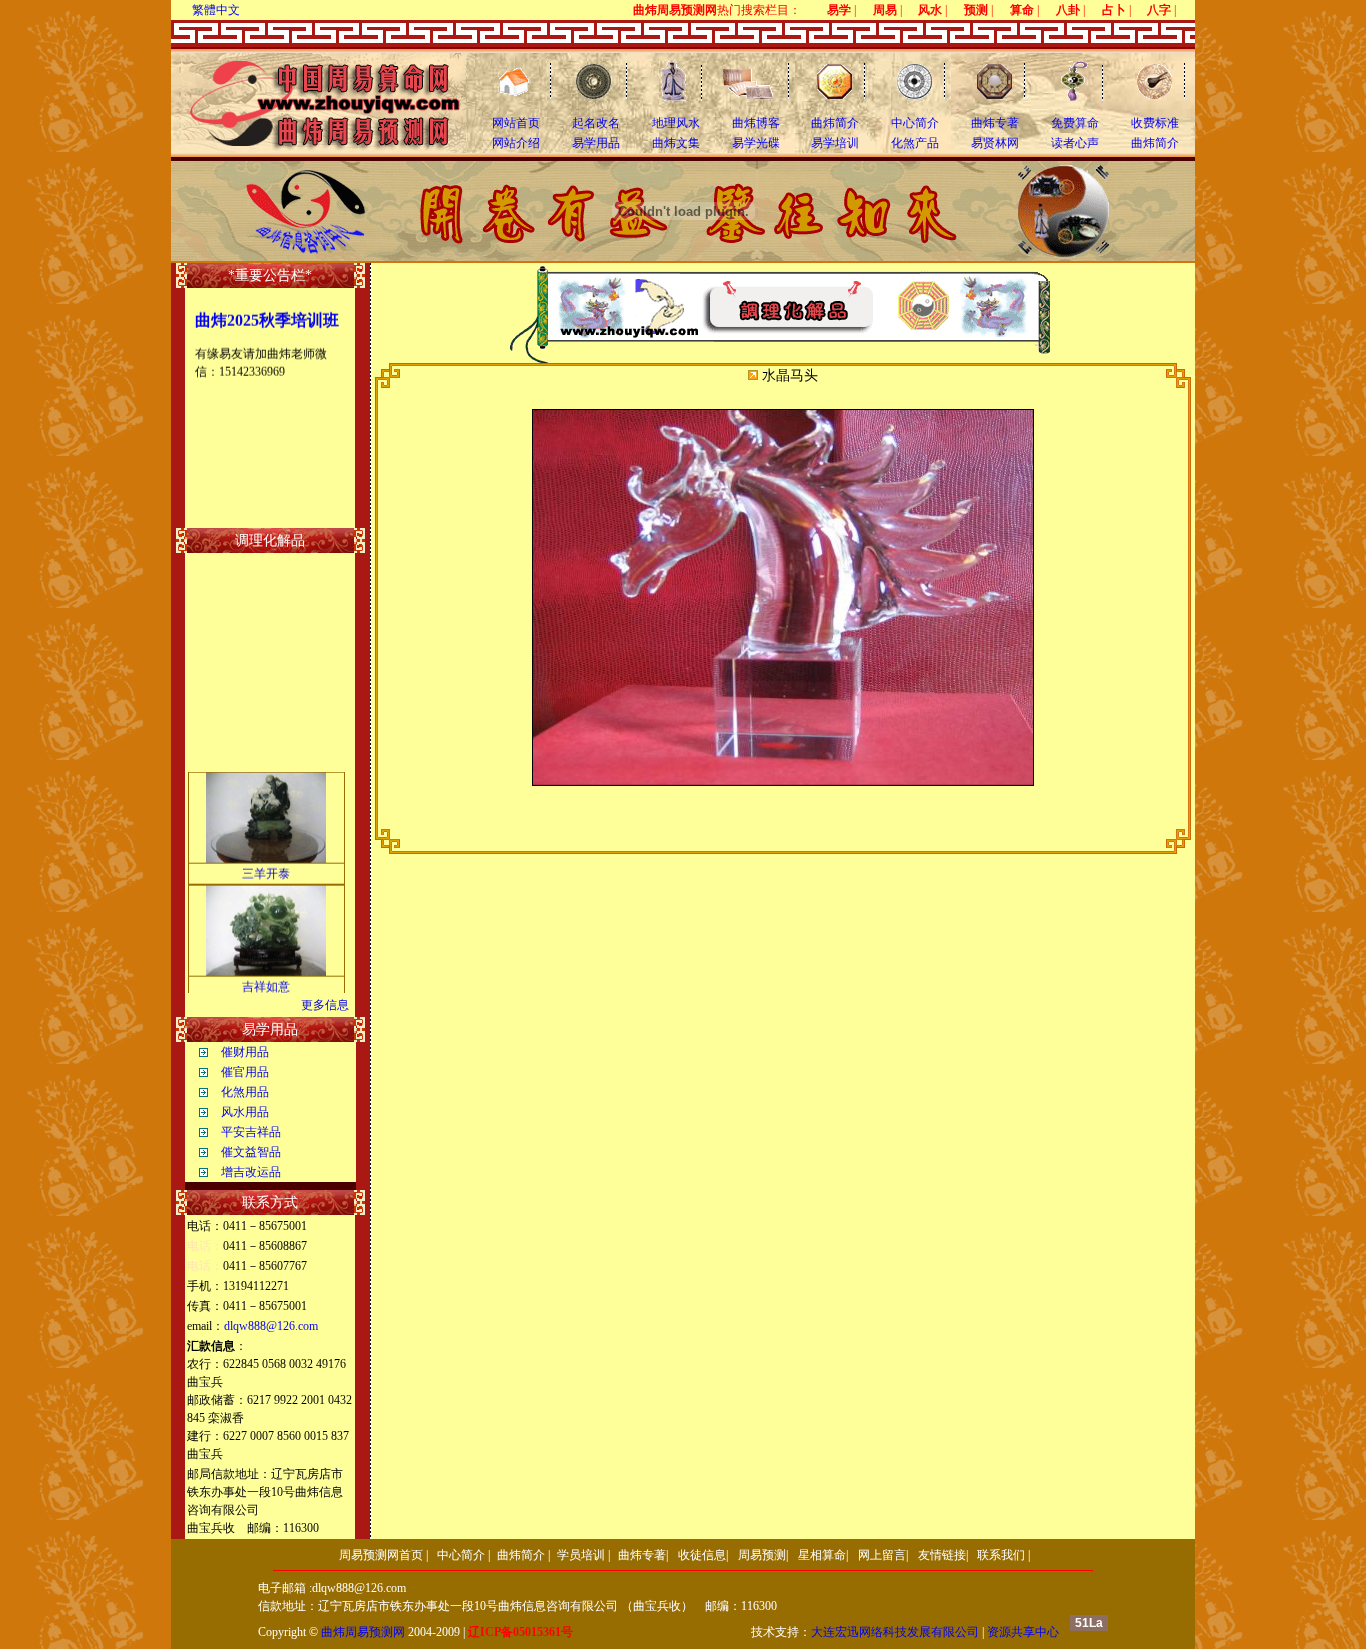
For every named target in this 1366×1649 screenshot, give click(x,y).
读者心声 (1075, 143)
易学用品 (596, 143)
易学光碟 (756, 143)
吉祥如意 (266, 978)
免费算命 (1075, 123)
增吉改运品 (251, 1172)
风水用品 (245, 1112)
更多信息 (325, 1005)
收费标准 (1155, 123)
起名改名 (596, 123)
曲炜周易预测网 (363, 1632)
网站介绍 (516, 143)
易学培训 (835, 143)
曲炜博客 (756, 123)
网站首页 (516, 123)
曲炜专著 (995, 123)
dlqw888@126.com (271, 1326)
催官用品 (245, 1072)
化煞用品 (245, 1092)
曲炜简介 (835, 123)
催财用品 (245, 1052)
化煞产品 (915, 143)
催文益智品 (251, 1152)
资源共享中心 (1023, 1632)
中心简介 (915, 123)
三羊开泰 (266, 865)
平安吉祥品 (251, 1132)
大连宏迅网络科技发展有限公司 (895, 1632)
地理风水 (676, 123)
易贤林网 (995, 143)
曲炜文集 (676, 143)
